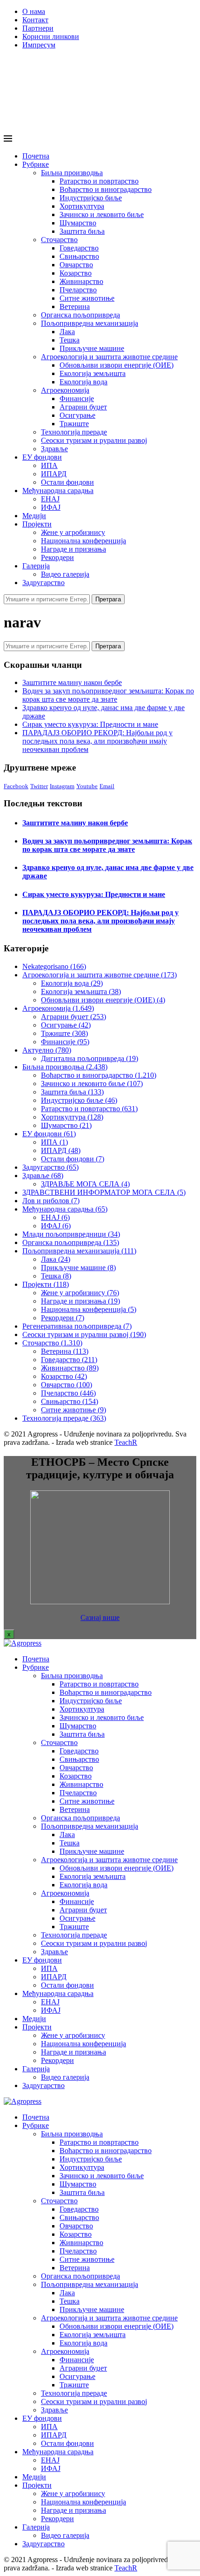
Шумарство (78, 223)
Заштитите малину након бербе (72, 682)
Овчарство (76, 265)
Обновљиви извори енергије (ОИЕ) (117, 365)
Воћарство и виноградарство (106, 189)
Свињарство (79, 256)
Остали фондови (67, 482)
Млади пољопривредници (71, 1234)
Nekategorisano (54, 966)
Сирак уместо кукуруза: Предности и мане (90, 724)
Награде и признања (73, 549)
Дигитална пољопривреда (90, 1058)
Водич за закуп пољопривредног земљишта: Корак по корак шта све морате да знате (108, 695)
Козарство (76, 273)
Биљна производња (72, 173)
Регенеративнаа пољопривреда (77, 1326)
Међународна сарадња (58, 491)
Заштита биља (82, 231)
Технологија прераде (74, 432)
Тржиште (74, 424)
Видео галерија (65, 574)
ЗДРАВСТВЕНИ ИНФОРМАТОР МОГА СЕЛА (104, 1192)
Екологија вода (83, 382)
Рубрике (36, 164)
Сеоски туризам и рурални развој (94, 440)
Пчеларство (78, 290)
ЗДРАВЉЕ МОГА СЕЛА (85, 1184)
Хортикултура (82, 206)
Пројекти (37, 524)
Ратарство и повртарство (99, 181)
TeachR (126, 1442)
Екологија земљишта (93, 373)
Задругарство (43, 583)
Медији (34, 516)
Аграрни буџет (83, 407)
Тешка (70, 340)
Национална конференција (83, 541)
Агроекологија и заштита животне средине (109, 357)
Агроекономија (65, 390)
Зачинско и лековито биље (102, 214)
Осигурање (77, 415)
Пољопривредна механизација (90, 323)
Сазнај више (100, 1617)
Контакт (35, 20)
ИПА (49, 465)
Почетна (36, 156)
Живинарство (81, 281)
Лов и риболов (51, 1201)
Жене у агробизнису (73, 532)
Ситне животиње (87, 298)
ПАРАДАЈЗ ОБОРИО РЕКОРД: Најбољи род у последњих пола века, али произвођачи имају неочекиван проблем (97, 741)
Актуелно (47, 1050)
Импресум (39, 45)
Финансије (77, 399)
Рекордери (57, 557)
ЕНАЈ (50, 499)
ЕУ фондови (42, 457)
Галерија (36, 566)
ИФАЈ (51, 507)
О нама (34, 11)
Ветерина (75, 306)
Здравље (54, 449)
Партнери (38, 28)
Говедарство (79, 248)
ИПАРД (54, 474)
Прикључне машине (92, 348)
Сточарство (59, 240)
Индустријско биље (91, 198)
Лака (67, 332)
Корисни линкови (51, 36)
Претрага (108, 599)
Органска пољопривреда (80, 315)
